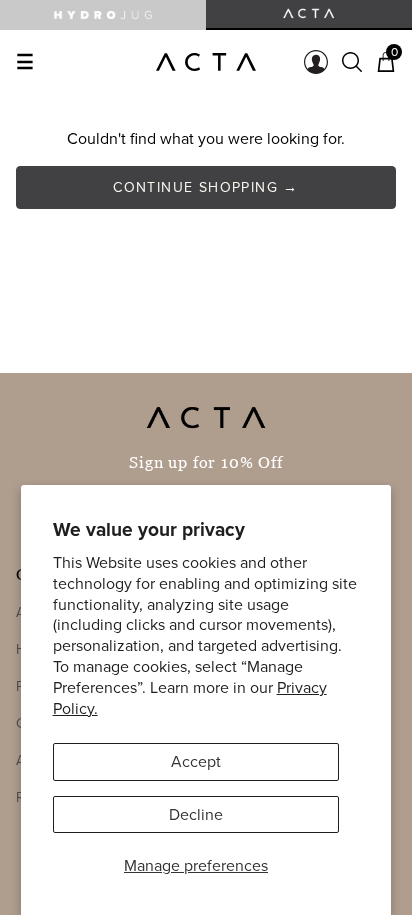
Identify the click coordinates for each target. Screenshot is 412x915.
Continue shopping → (206, 187)
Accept (196, 761)
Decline (196, 814)
